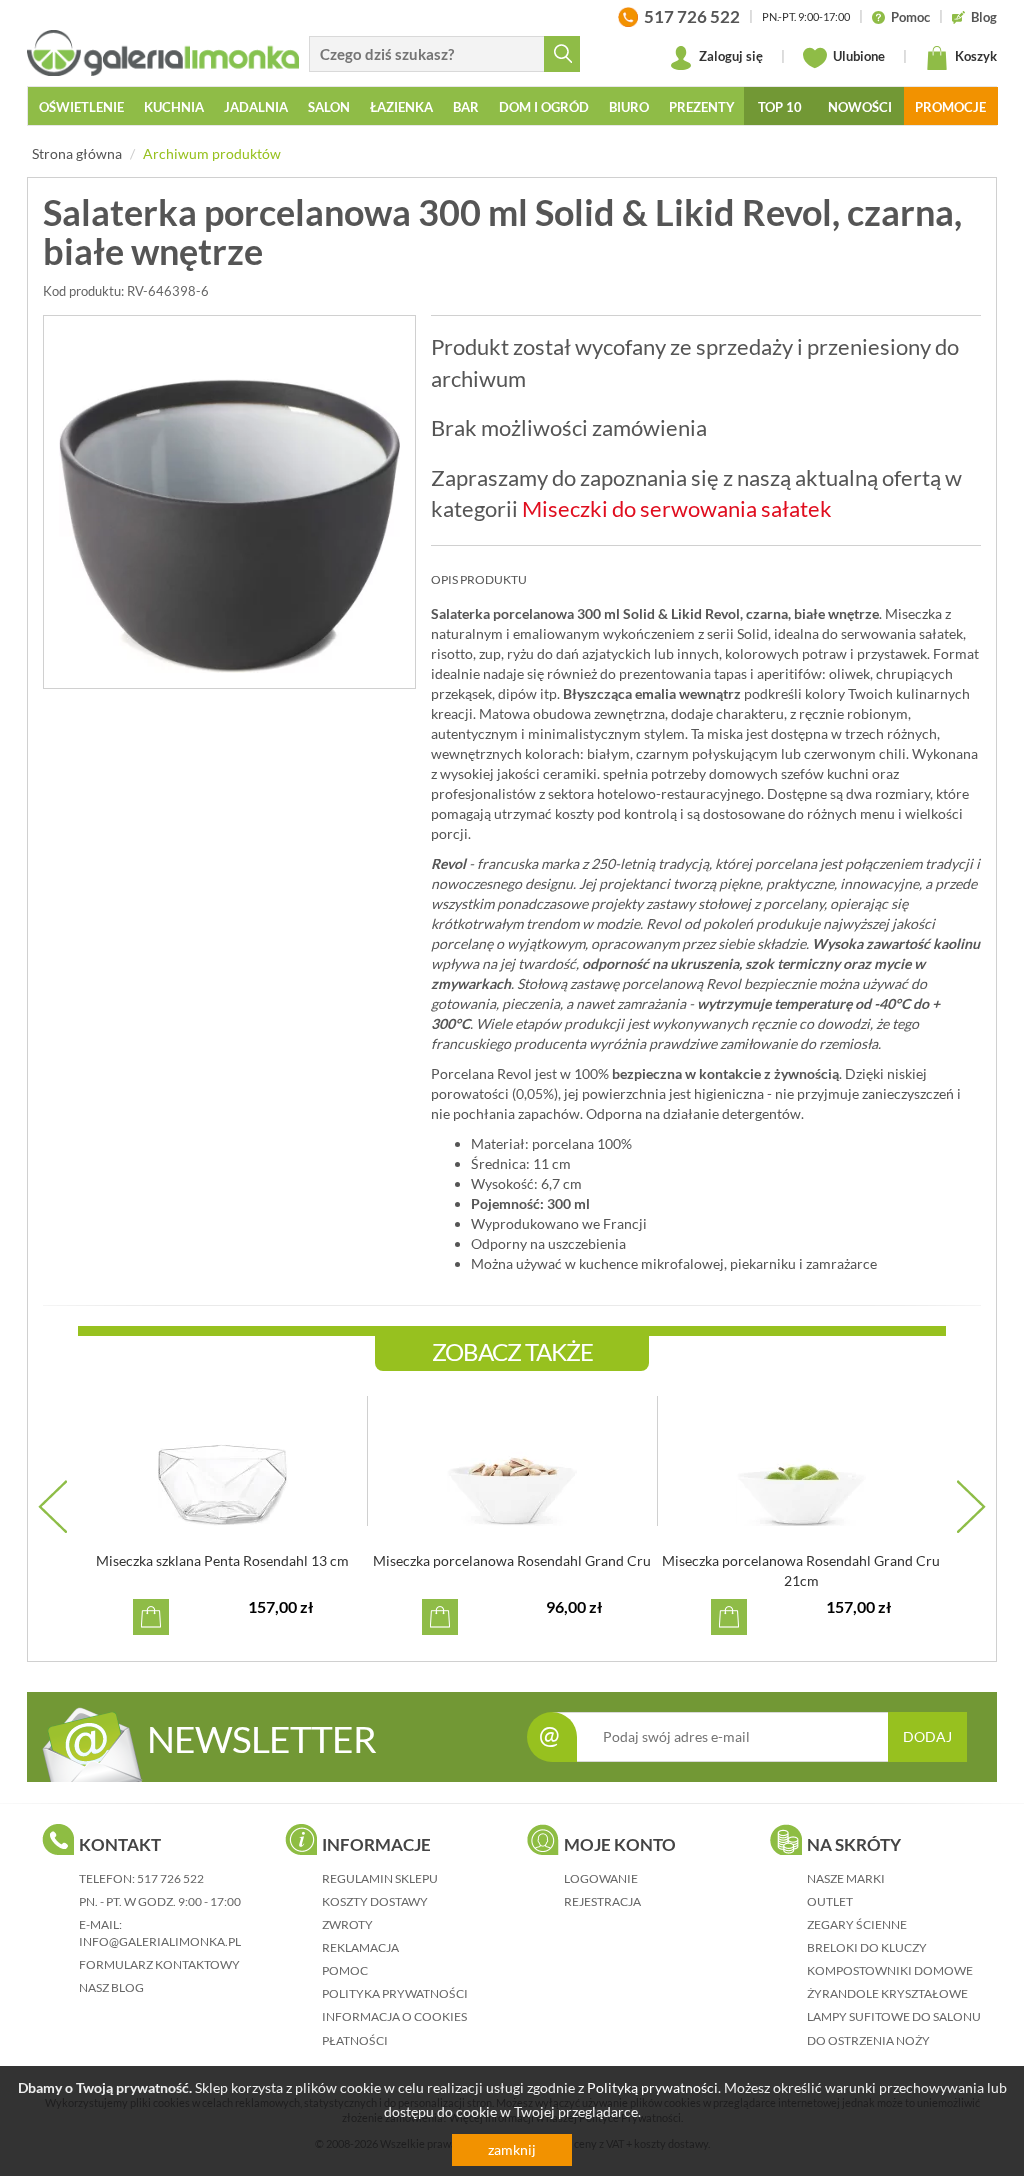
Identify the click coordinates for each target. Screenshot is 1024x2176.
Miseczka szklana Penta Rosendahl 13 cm (222, 1560)
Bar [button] (466, 107)
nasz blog (111, 1987)
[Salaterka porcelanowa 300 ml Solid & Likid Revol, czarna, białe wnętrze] (229, 501)
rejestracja (602, 1901)
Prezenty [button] (702, 107)
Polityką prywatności (652, 2087)
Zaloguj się (729, 56)
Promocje (950, 107)
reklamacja (360, 1947)
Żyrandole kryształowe (887, 1993)
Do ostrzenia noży (868, 2040)
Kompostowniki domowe (890, 1970)
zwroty (347, 1924)
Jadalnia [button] (256, 107)
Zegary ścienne (857, 1924)
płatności (355, 2040)
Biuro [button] (629, 107)
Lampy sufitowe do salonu (894, 2016)
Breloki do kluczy (867, 1947)
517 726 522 (170, 1878)
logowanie (601, 1878)
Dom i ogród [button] (544, 107)
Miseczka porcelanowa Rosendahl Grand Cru (512, 1560)
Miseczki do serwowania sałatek (677, 508)
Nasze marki (846, 1878)
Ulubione (857, 56)
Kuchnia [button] (174, 107)
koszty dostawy (375, 1901)
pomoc (345, 1970)
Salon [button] (329, 107)
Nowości (860, 107)
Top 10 (780, 107)
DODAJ (927, 1736)
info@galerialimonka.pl (160, 1941)
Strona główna (77, 153)
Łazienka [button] (401, 107)
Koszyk (974, 56)
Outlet (830, 1901)
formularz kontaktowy (159, 1964)
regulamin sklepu (380, 1878)
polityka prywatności (395, 1993)
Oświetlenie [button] (81, 107)
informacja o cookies (394, 2016)
